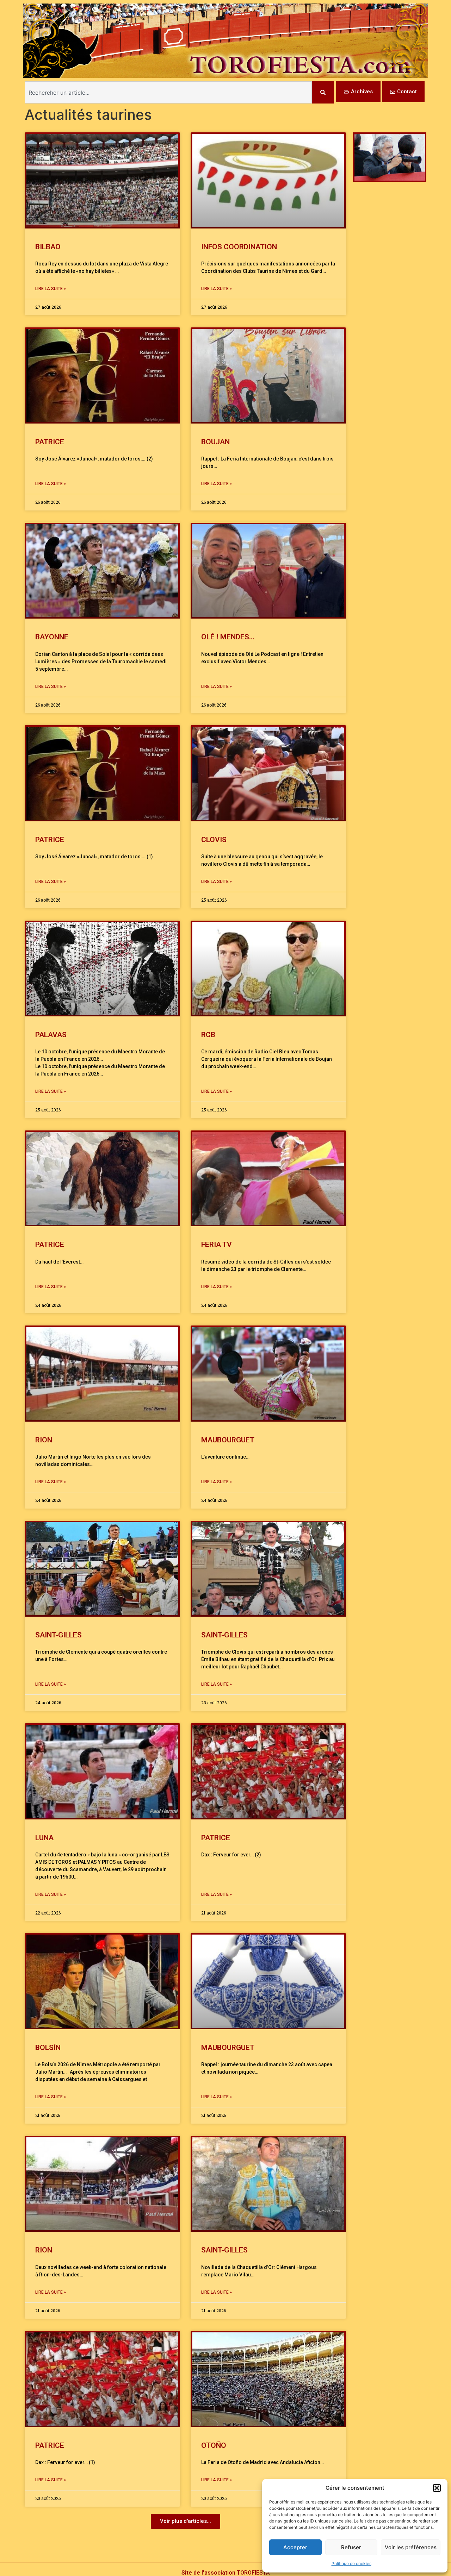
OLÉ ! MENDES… (228, 637)
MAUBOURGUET (229, 1440)
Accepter (295, 2547)
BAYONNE (52, 637)
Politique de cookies (351, 2564)
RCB (208, 1035)
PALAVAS (51, 1035)
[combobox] (168, 92)
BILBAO (48, 247)
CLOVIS (214, 840)
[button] (437, 2488)
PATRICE (50, 442)
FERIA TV (217, 1245)
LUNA (44, 1838)
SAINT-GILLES (58, 1635)
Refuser (351, 2547)
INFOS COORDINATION (239, 247)
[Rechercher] (323, 92)
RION (44, 1440)
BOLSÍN (48, 2048)
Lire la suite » (51, 289)
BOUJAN (215, 442)
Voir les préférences (411, 2547)
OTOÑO (214, 2445)
